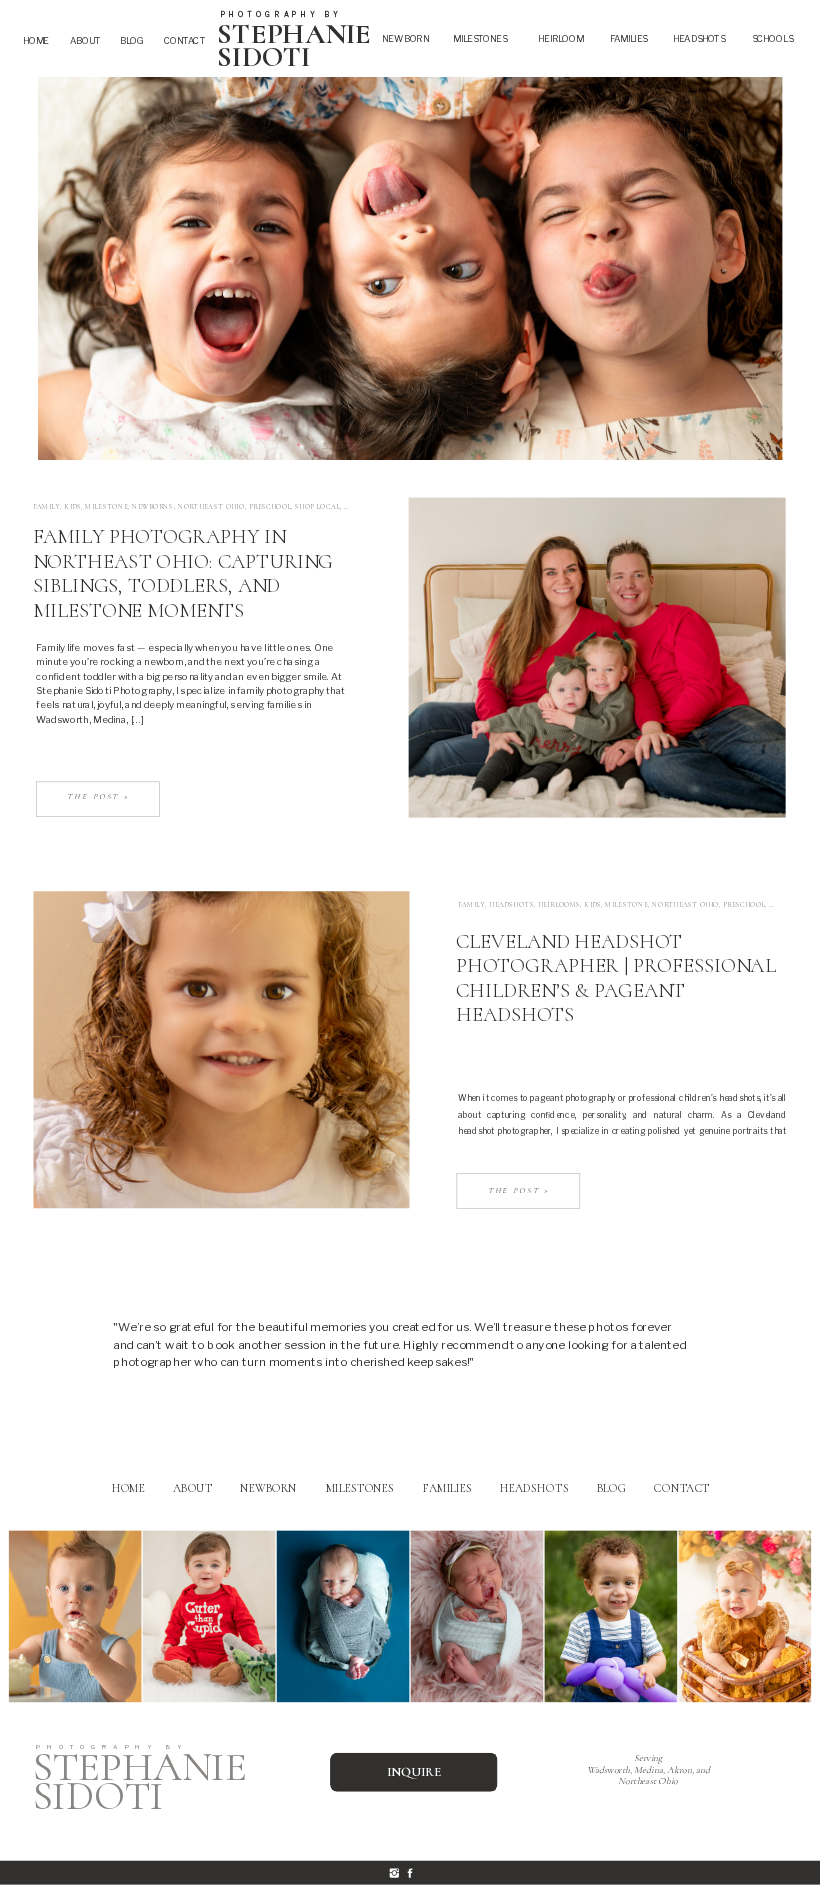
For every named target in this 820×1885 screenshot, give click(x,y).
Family (46, 507)
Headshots (511, 904)
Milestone (106, 507)
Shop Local (317, 507)
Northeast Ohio (211, 507)
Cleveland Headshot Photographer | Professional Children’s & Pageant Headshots (615, 977)
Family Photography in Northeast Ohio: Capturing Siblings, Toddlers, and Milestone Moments (183, 573)
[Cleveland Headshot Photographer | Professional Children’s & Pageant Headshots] (221, 1050)
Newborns (153, 507)
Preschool (270, 507)
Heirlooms (559, 904)
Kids (72, 507)
